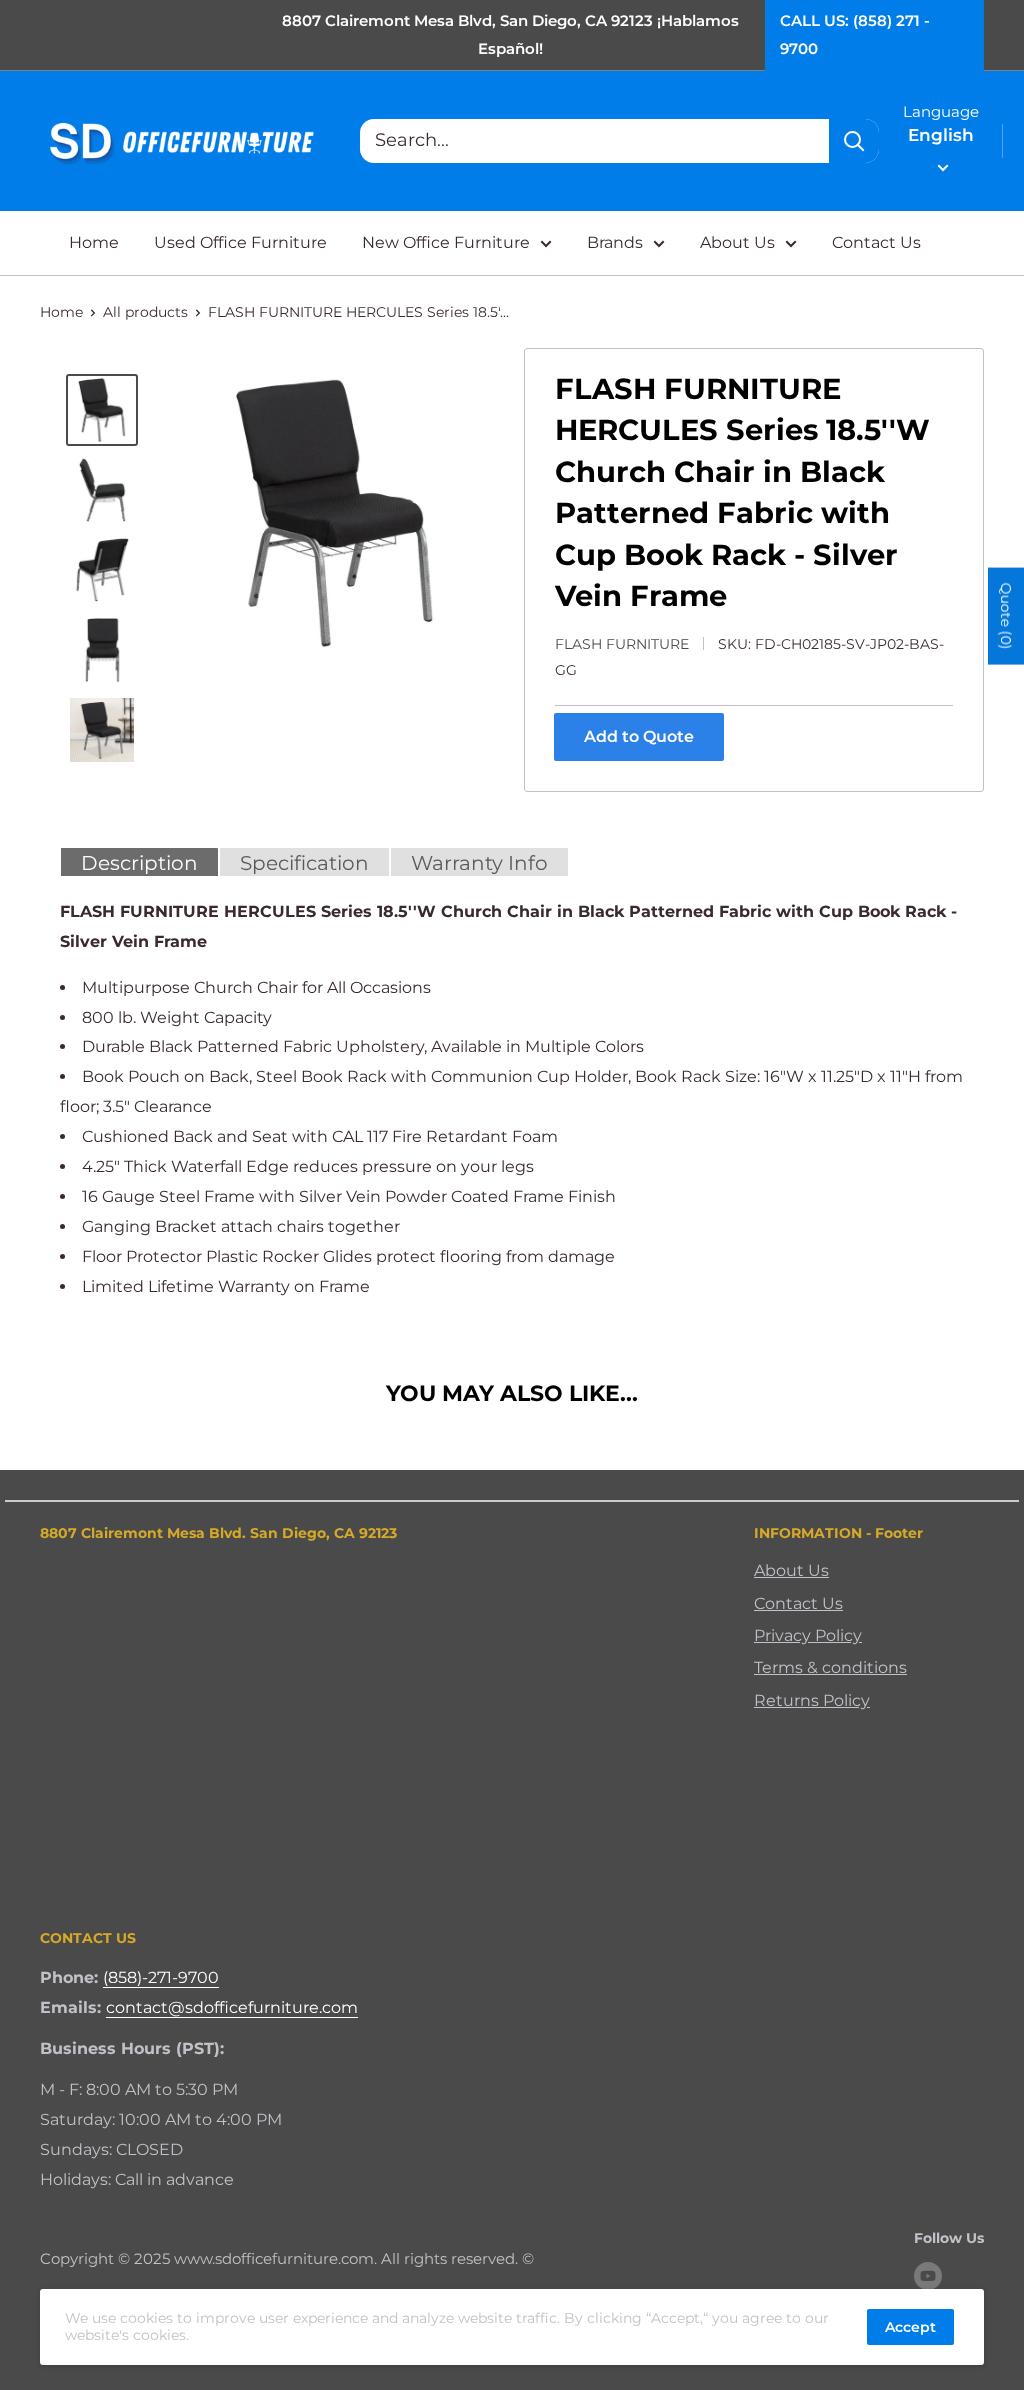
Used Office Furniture (240, 242)
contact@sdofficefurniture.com (232, 2007)
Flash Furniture (622, 644)
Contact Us (876, 242)
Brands (615, 242)
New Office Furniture (446, 242)
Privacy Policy (808, 1635)
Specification (304, 863)
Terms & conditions (830, 1667)
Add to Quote (639, 736)
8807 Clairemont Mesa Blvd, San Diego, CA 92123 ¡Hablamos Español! (510, 34)
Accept (910, 2327)
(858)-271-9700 (161, 1977)
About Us (737, 242)
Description (139, 863)
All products (145, 312)
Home (94, 242)
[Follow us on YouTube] (928, 2276)
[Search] (854, 141)
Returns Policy (812, 1700)
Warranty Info (479, 863)
